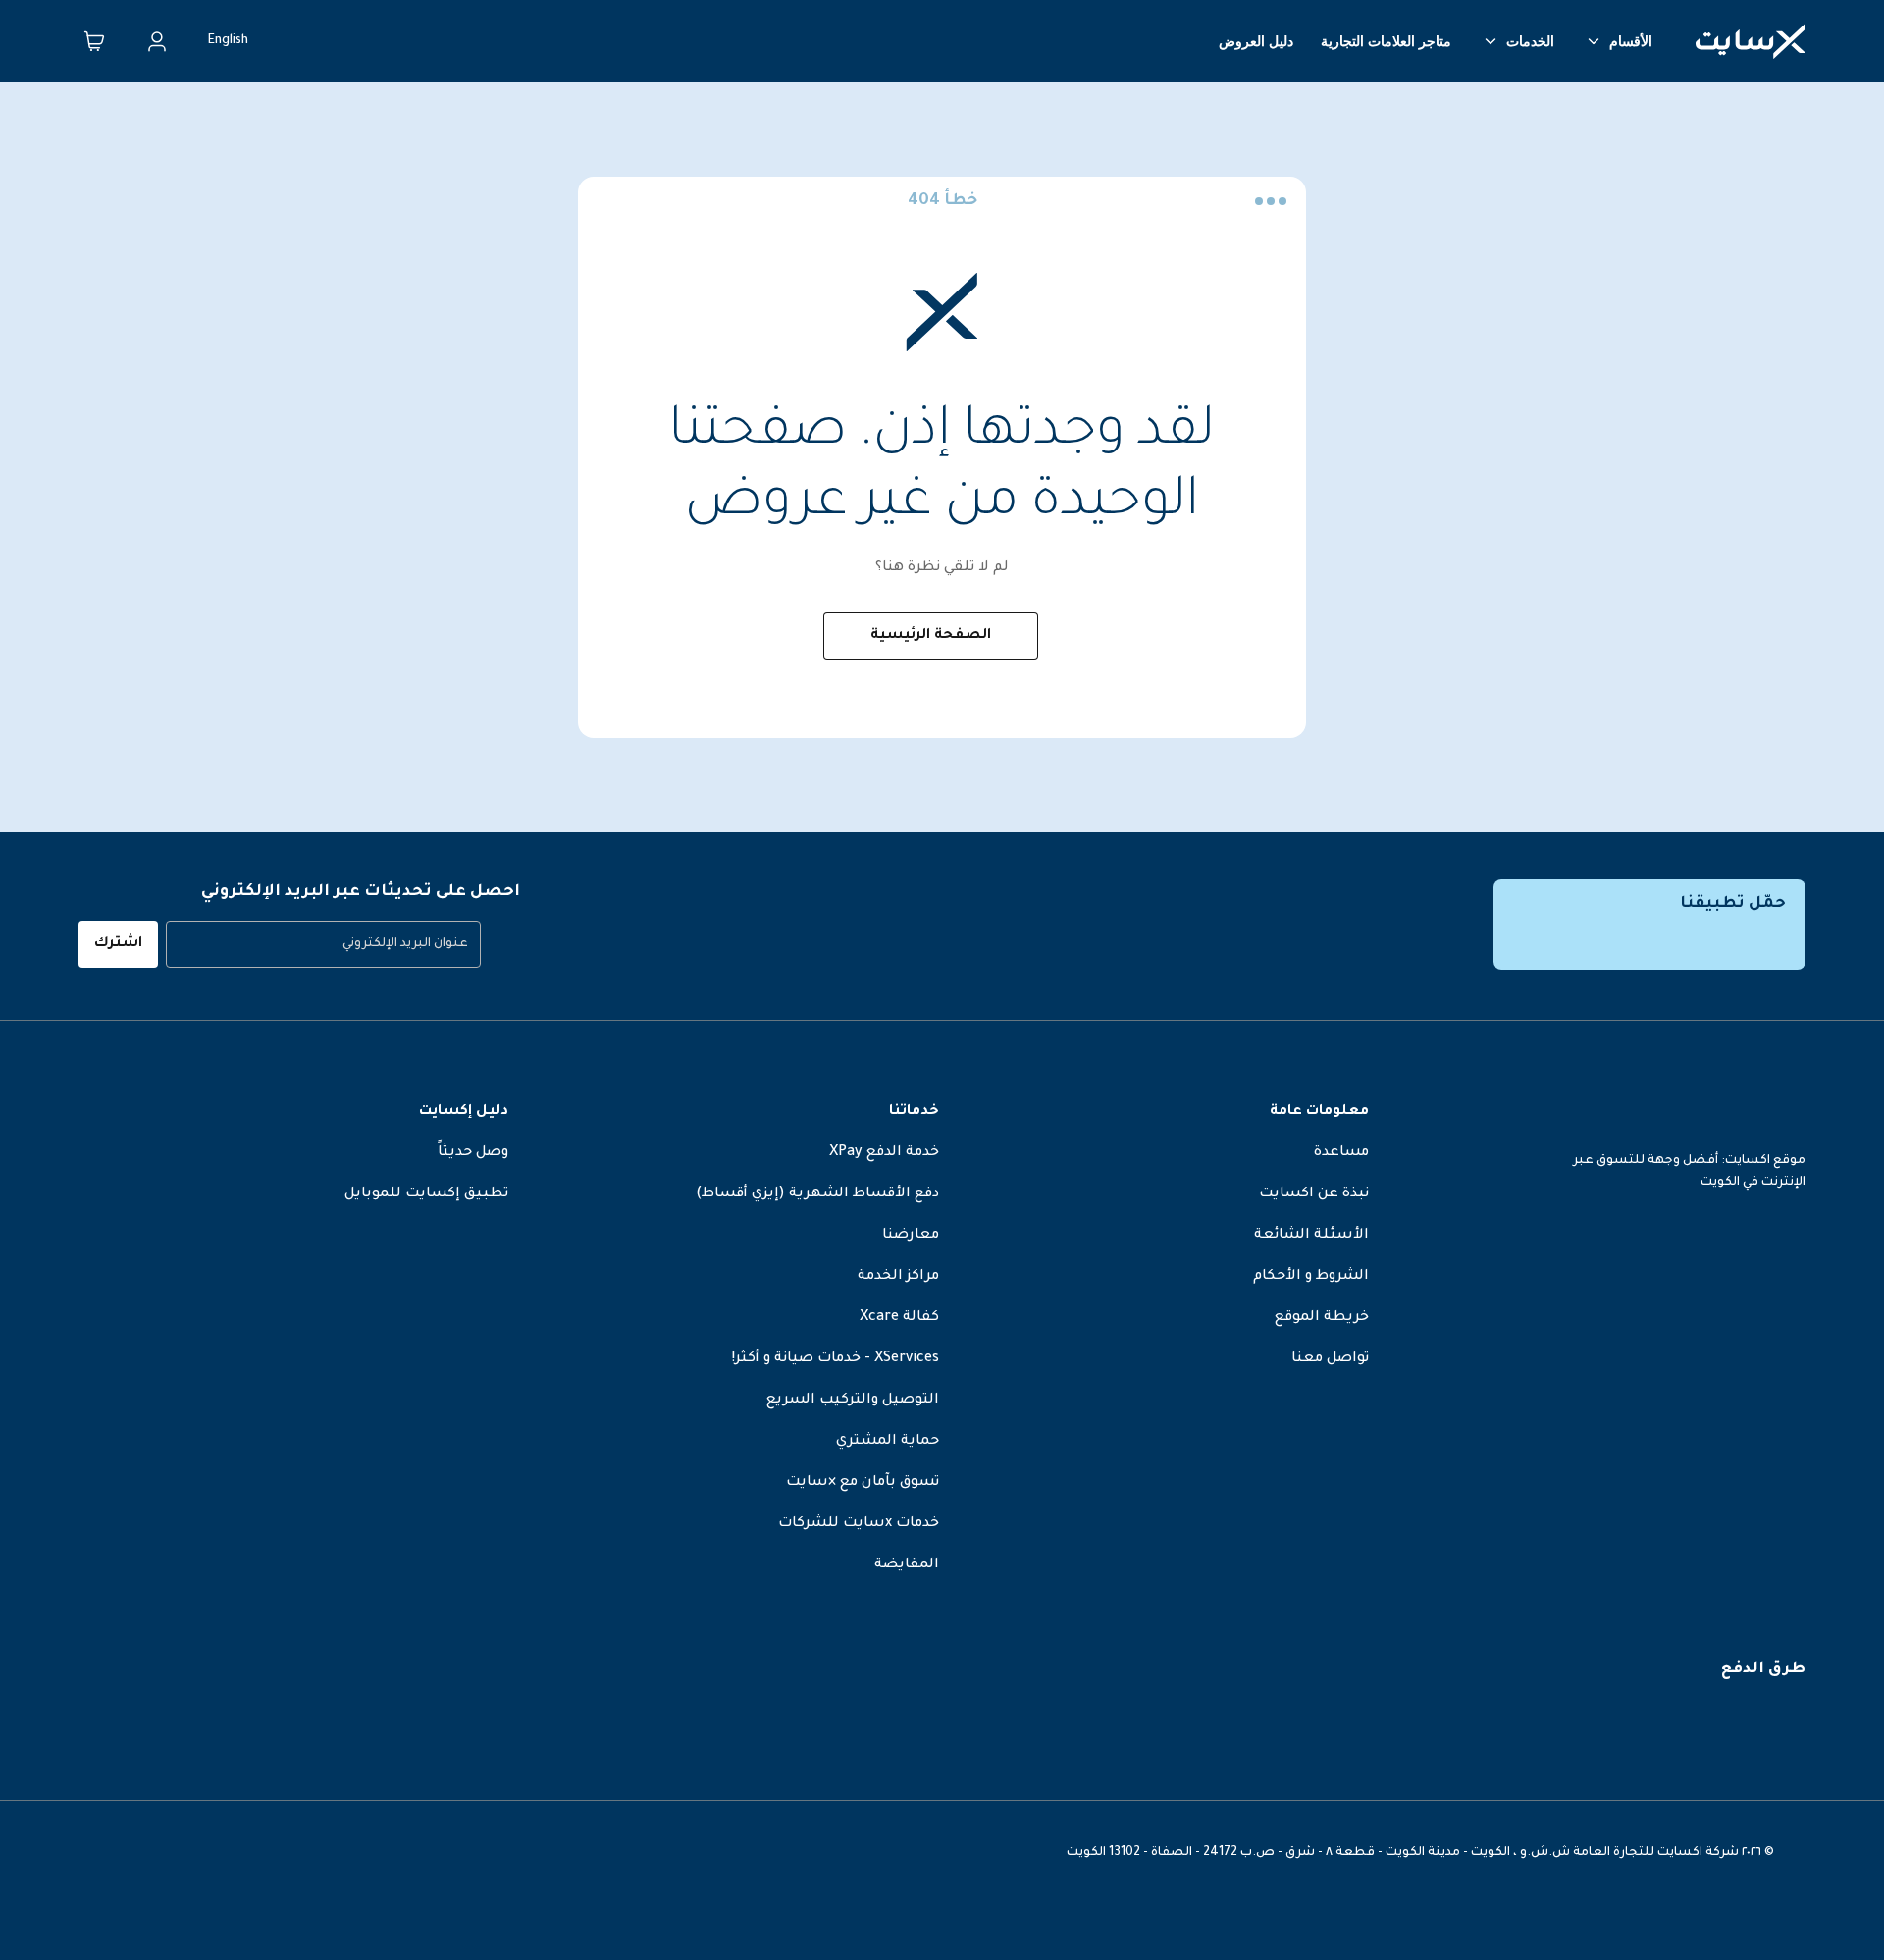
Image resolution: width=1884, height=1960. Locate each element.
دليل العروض (1256, 41)
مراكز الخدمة (898, 1277)
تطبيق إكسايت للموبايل (426, 1194)
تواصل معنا (1330, 1359)
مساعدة (1341, 1153)
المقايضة (907, 1565)
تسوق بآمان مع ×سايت (863, 1483)
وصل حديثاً (473, 1153)
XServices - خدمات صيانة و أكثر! (836, 1359)
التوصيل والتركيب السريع (853, 1401)
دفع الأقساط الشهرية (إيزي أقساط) (817, 1194)
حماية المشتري (888, 1442)
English (228, 41)
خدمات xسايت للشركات (859, 1524)
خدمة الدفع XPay (884, 1153)
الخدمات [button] (1530, 41)
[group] (323, 944)
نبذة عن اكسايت (1314, 1194)
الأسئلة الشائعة (1311, 1236)
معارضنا (911, 1236)
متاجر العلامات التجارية (1386, 41)
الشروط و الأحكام (1311, 1277)
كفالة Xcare (899, 1318)
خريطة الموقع (1322, 1318)
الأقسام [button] (1631, 41)
